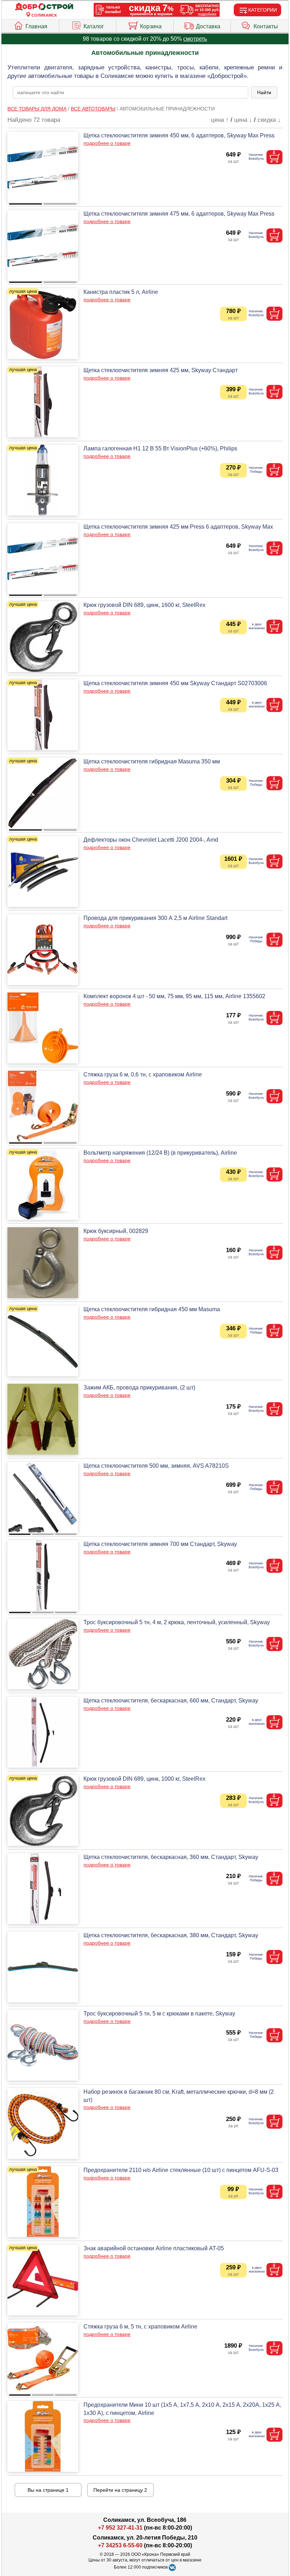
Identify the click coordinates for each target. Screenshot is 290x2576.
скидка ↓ (269, 120)
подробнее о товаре (107, 143)
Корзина (151, 26)
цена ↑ (220, 120)
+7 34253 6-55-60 (120, 2545)
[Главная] (44, 7)
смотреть (195, 39)
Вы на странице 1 (48, 2490)
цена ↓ (243, 120)
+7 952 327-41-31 (120, 2528)
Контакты (266, 26)
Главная (36, 26)
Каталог (94, 26)
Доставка (208, 26)
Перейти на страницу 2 (120, 2490)
